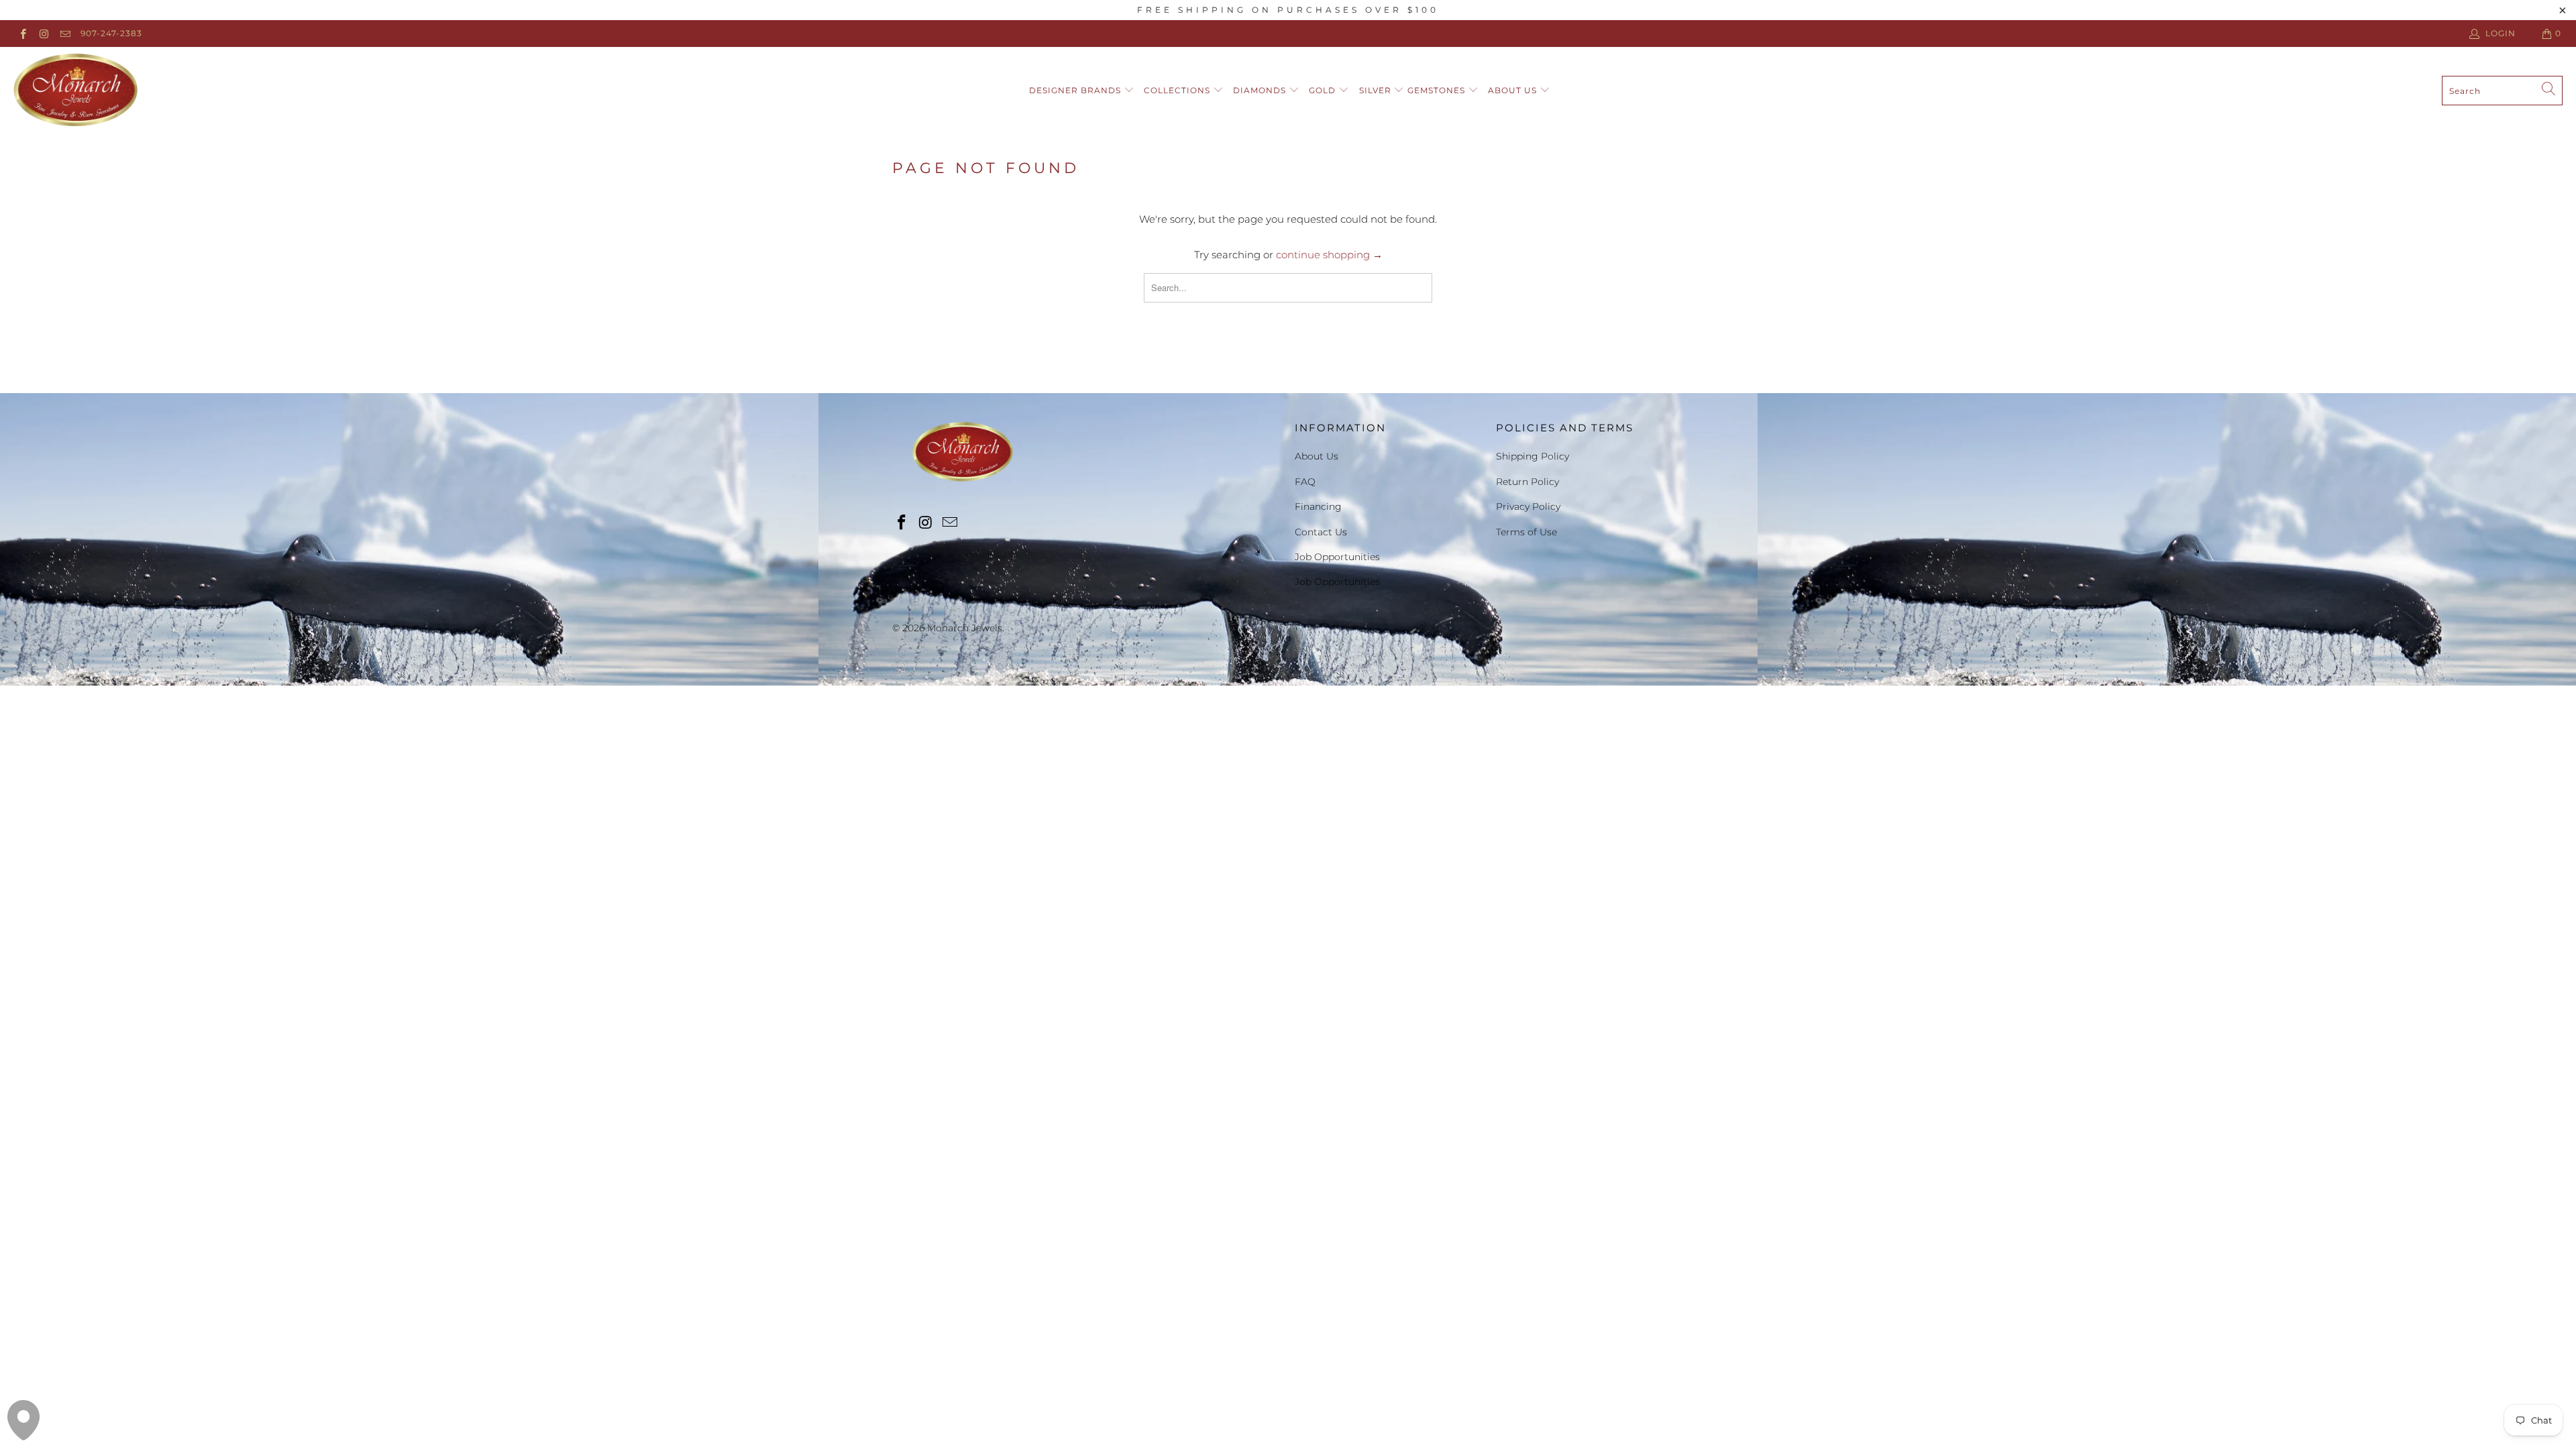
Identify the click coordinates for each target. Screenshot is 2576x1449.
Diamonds (1261, 90)
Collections (1178, 90)
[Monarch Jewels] (75, 91)
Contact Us (1321, 532)
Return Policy (1527, 482)
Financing (1318, 506)
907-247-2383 (111, 33)
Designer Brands (1076, 90)
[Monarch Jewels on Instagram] (43, 33)
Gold (1324, 90)
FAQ (1305, 482)
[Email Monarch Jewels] (65, 33)
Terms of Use (1526, 532)
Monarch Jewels (965, 628)
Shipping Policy (1533, 456)
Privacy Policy (1528, 506)
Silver (1377, 90)
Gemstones (1438, 90)
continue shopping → (1329, 255)
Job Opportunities (1337, 557)
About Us (1514, 90)
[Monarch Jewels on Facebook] (22, 33)
